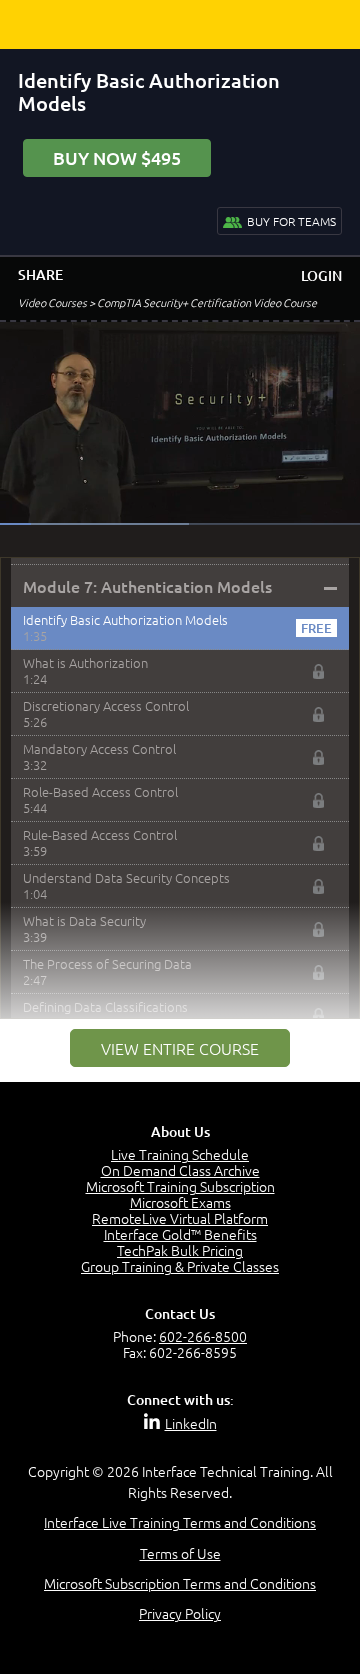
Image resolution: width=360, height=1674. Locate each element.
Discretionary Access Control (106, 705)
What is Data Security (84, 920)
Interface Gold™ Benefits (180, 1234)
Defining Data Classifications (105, 1006)
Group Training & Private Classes (180, 1266)
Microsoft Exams (180, 1202)
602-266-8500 (203, 1336)
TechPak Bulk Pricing (180, 1250)
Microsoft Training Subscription (180, 1186)
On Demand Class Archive (180, 1170)
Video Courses (52, 302)
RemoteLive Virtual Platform (180, 1218)
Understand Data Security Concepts (126, 877)
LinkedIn (191, 1423)
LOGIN (321, 275)
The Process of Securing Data (107, 963)
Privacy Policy (180, 1613)
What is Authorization (85, 662)
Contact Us (180, 1313)
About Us (180, 1131)
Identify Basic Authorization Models (125, 619)
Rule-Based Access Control (100, 834)
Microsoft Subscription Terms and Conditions (180, 1583)
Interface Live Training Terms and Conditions (180, 1522)
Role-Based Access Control (100, 791)
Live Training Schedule (180, 1154)
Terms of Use (180, 1553)
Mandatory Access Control (99, 748)
